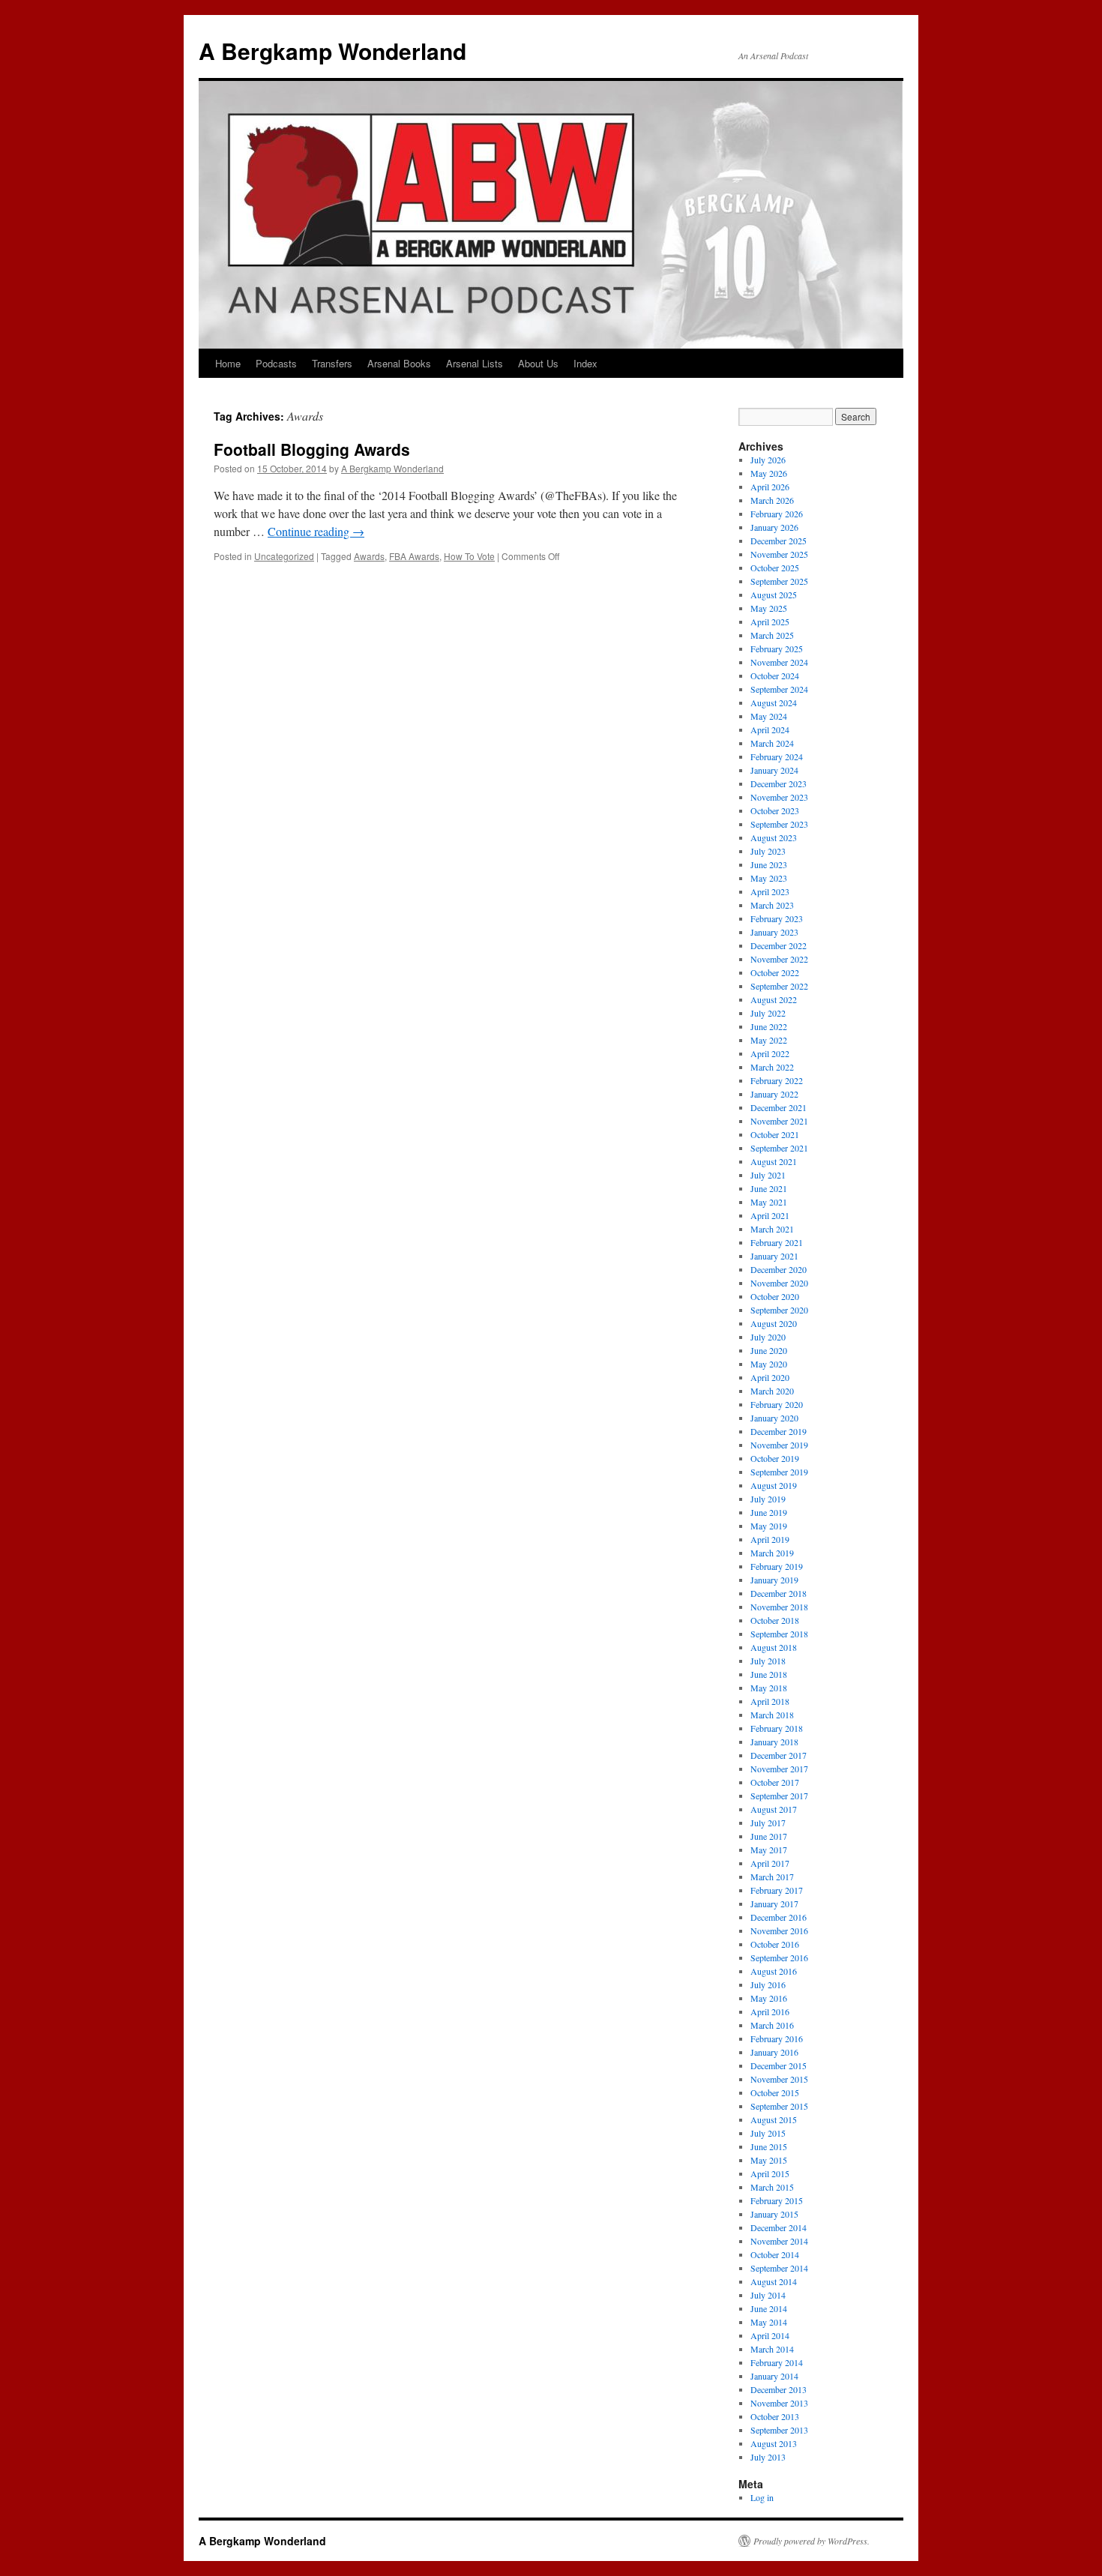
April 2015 (770, 2173)
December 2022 (779, 945)
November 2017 (779, 1769)
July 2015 (768, 2133)
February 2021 (777, 1242)
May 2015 (769, 2160)
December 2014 (779, 2227)
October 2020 (775, 1296)
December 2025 (779, 541)
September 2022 (779, 986)
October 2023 (775, 810)
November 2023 (779, 797)
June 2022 (769, 1026)
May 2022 (769, 1040)
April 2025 (770, 622)
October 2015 (775, 2092)
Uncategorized (284, 556)
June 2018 (769, 1674)
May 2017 (769, 1850)
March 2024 (772, 743)
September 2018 (779, 1634)
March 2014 (772, 2349)
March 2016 (772, 2025)
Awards (369, 556)
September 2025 (779, 581)
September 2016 (779, 1957)
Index (585, 363)
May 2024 (769, 716)
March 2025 (772, 635)
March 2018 (772, 1715)
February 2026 (777, 514)
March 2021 (772, 1229)
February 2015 (777, 2200)
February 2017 (777, 1890)
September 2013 (779, 2430)
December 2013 (779, 2389)
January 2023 (774, 932)
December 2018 (779, 1593)
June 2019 (769, 1512)
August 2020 (774, 1323)
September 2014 (779, 2268)
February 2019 (777, 1566)
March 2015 (772, 2187)
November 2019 (779, 1445)
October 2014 (775, 2254)
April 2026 (770, 487)
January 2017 (774, 1904)
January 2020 (774, 1418)
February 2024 (777, 756)
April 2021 (770, 1215)
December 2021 (779, 1107)
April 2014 (770, 2335)
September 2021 (779, 1148)
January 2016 (774, 2052)
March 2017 (772, 1877)
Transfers (332, 363)
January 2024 (774, 770)
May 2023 (769, 878)
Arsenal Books (399, 363)
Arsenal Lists (475, 363)
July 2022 (768, 1013)
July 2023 (768, 851)
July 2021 (768, 1175)
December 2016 (779, 1917)
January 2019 (774, 1580)
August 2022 (774, 999)
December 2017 (779, 1755)
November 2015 (779, 2079)
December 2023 (779, 783)
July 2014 (768, 2295)
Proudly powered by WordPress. (812, 2541)
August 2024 (774, 702)
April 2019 (770, 1539)
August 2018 (774, 1647)
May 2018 (769, 1688)
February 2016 (777, 2038)
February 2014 (777, 2362)
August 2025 (774, 595)
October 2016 (775, 1944)
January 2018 (774, 1742)
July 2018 (768, 1661)
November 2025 (779, 554)
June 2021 (769, 1188)
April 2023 (770, 891)
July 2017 (768, 1823)
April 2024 (770, 729)
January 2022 (774, 1094)
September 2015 (779, 2106)
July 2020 (768, 1337)
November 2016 (779, 1931)
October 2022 (775, 972)
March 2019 (772, 1553)
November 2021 (779, 1121)
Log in (762, 2497)
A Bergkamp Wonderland (332, 51)
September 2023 (779, 824)
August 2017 (774, 1809)
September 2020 (779, 1310)
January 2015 (774, 2214)
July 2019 (768, 1499)
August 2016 (774, 1971)
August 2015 (774, 2119)
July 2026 (768, 460)
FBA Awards (414, 556)
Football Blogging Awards (312, 449)
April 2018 (770, 1701)
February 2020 (777, 1404)
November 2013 (779, 2403)
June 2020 (769, 1350)
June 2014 (769, 2308)
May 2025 (769, 608)
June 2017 (769, 1836)
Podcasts (276, 363)
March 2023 (772, 905)
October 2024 (775, 675)
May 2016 (769, 1998)
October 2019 (775, 1458)
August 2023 (774, 837)
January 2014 (774, 2376)
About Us (538, 363)
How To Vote (469, 556)
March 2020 (772, 1391)
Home (228, 363)
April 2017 (770, 1863)
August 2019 (774, 1485)
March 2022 (772, 1067)
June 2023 (769, 864)
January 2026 (774, 527)
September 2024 (779, 689)
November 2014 (779, 2241)
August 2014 (774, 2281)
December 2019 (779, 1431)
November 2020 (779, 1283)
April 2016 (770, 2011)
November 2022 (779, 959)
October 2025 (775, 568)
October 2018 (775, 1620)
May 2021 (769, 1202)
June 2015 (769, 2146)
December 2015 (779, 2065)
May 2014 (769, 2322)
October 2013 (775, 2416)
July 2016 (768, 1984)
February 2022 (777, 1080)
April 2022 (770, 1053)
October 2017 (775, 1782)
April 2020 (770, 1377)
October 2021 (775, 1134)
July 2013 (768, 2457)
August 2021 (774, 1161)
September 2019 (779, 1472)
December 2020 (779, 1269)
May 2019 (769, 1526)
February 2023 (777, 918)
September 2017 (779, 1796)
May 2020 (769, 1364)
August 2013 (774, 2443)
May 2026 (769, 473)
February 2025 (777, 648)
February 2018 (777, 1728)
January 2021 (774, 1256)
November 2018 (779, 1607)
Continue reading (316, 531)
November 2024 (779, 662)
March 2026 (772, 500)
